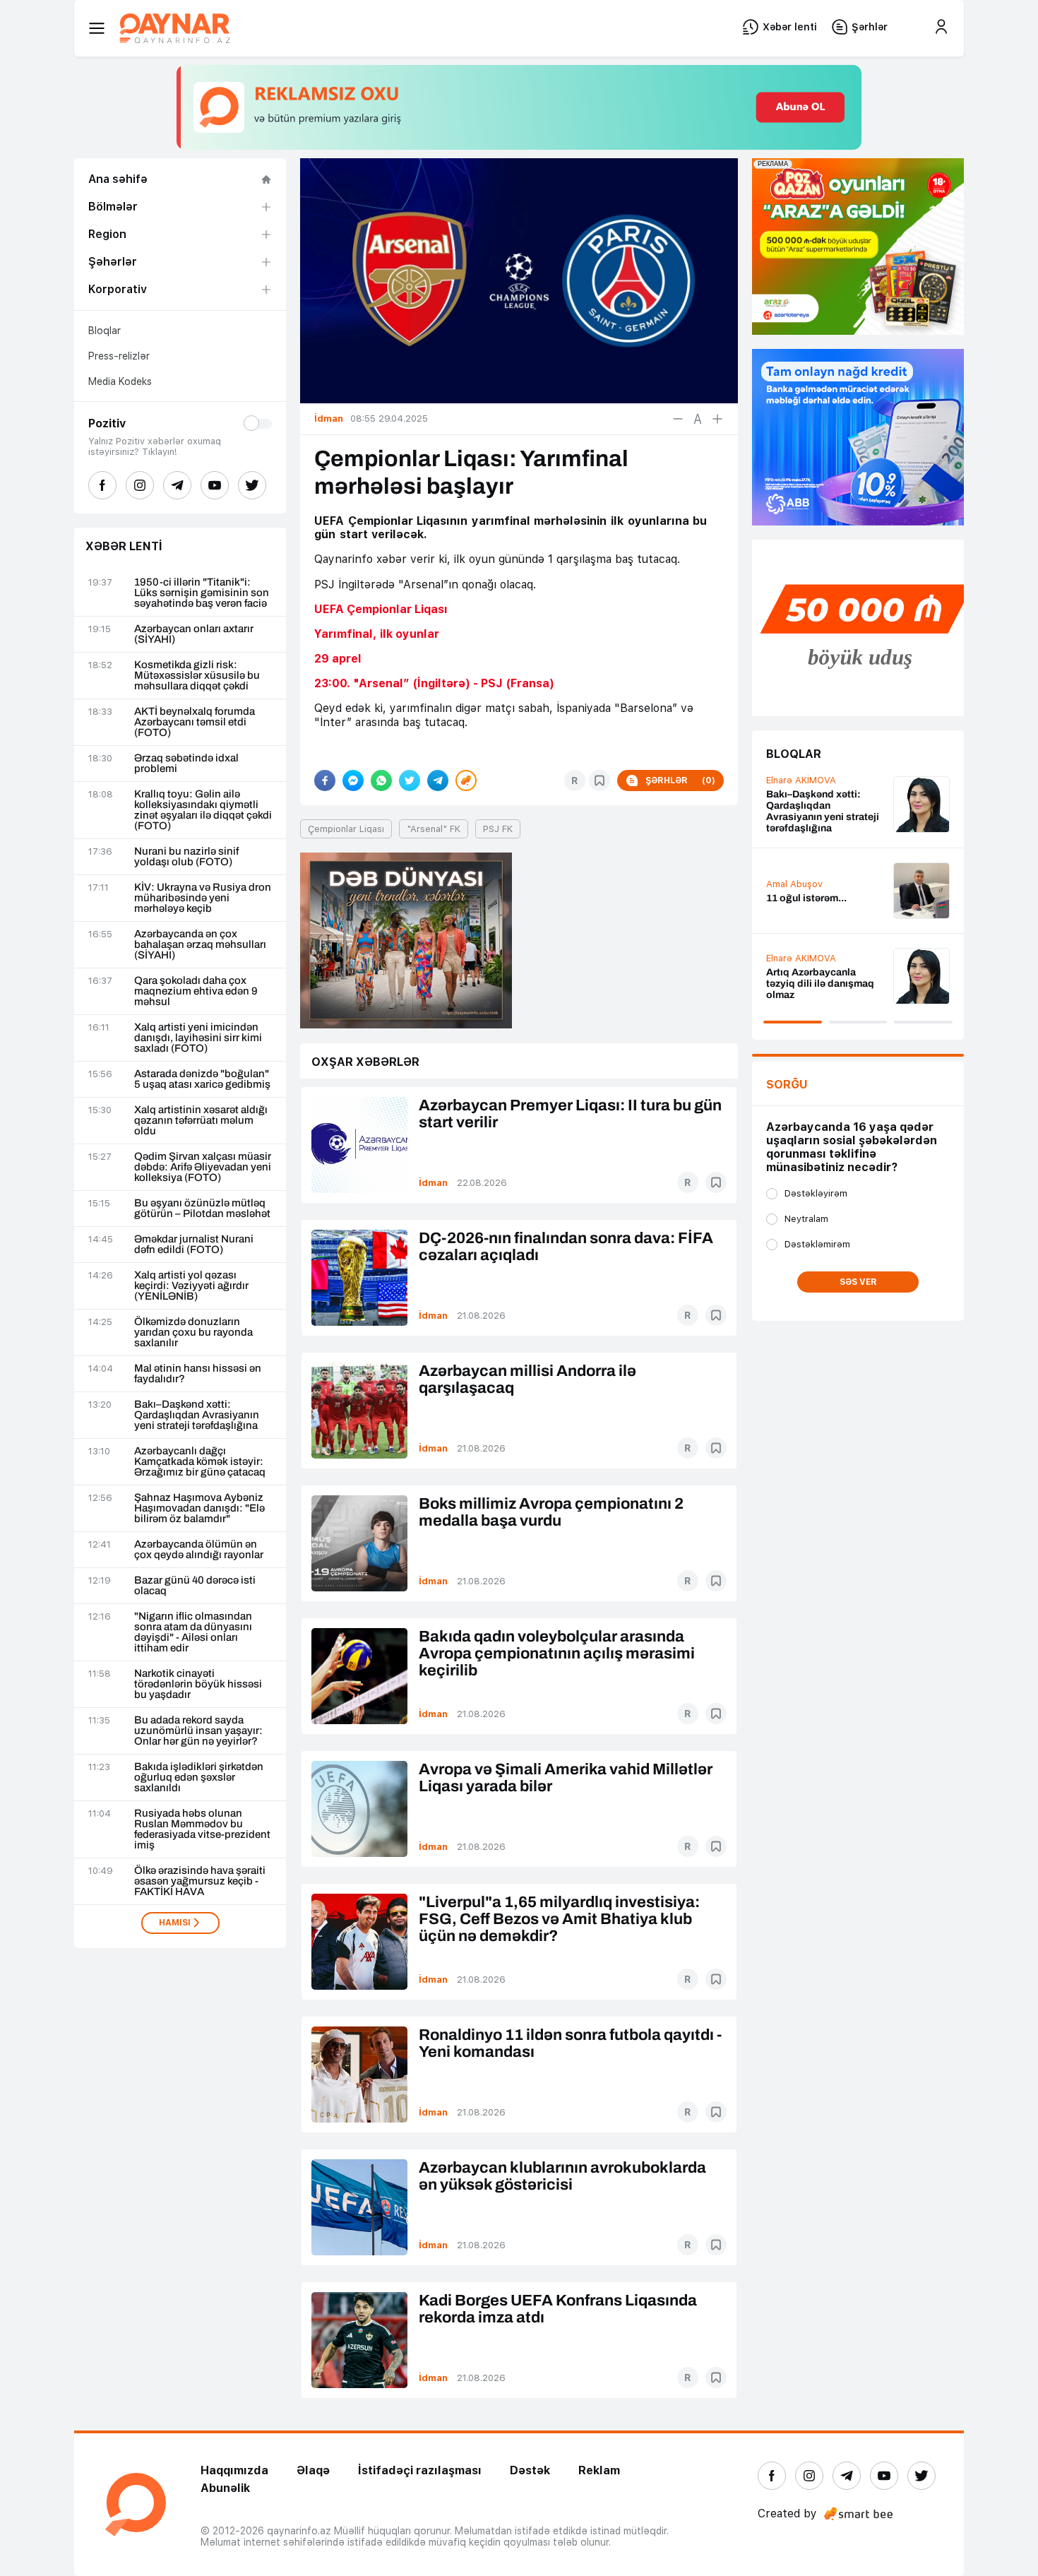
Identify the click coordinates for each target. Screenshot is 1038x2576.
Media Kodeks (120, 381)
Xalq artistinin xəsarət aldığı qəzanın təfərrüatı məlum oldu (201, 1121)
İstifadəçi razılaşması (420, 2470)
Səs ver (858, 1282)
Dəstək (530, 2470)
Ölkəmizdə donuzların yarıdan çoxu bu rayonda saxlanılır (193, 1332)
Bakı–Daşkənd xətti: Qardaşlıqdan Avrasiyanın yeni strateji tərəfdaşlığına (197, 1415)
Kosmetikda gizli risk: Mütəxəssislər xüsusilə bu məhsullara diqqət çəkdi (197, 676)
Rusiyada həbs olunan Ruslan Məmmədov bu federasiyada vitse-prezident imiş (202, 1829)
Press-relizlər (119, 356)
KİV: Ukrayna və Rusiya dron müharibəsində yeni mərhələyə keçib (203, 898)
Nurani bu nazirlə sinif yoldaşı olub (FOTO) (186, 857)
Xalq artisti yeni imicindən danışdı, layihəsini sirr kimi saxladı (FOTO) (198, 1038)
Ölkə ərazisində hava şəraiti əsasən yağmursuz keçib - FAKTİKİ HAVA (200, 1881)
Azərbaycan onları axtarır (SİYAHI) (194, 634)
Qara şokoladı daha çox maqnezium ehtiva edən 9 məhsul (196, 991)
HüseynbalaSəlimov (809, 876)
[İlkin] (698, 419)
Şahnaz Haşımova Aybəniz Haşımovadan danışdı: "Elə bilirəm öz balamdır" (199, 1508)
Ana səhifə (118, 179)
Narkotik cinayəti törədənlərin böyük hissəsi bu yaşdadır (198, 1684)
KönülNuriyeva (798, 796)
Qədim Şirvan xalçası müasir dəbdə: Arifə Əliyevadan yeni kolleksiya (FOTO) (203, 1167)
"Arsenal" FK (434, 829)
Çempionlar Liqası (346, 829)
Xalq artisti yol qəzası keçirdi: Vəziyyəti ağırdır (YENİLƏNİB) (191, 1286)
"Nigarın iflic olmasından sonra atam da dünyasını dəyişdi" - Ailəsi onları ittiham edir (193, 1632)
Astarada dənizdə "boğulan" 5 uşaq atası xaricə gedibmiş (202, 1079)
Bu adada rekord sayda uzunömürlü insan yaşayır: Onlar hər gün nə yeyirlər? (198, 1731)
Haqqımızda (234, 2470)
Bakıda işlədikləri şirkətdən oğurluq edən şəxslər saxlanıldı (199, 1777)
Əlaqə (313, 2470)
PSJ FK (498, 829)
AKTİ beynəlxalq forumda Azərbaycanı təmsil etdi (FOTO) (195, 722)
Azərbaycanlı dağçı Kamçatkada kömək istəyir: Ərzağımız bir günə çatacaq (200, 1462)
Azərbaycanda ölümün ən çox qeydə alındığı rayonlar (199, 1550)
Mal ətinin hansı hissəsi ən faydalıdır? (198, 1374)
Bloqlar (105, 331)
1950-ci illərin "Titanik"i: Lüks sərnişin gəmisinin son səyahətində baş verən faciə (202, 593)
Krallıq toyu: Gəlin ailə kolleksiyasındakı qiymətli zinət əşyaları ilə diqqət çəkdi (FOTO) (203, 810)
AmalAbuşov (794, 967)
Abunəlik (225, 2488)
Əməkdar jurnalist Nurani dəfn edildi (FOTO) (194, 1245)
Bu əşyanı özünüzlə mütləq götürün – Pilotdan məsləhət (202, 1209)
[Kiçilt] (678, 419)
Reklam (599, 2470)
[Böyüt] (717, 419)
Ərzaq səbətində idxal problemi (186, 764)
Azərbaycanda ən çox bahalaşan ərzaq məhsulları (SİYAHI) (200, 945)
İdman (433, 1183)
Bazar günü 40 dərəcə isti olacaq (195, 1586)
